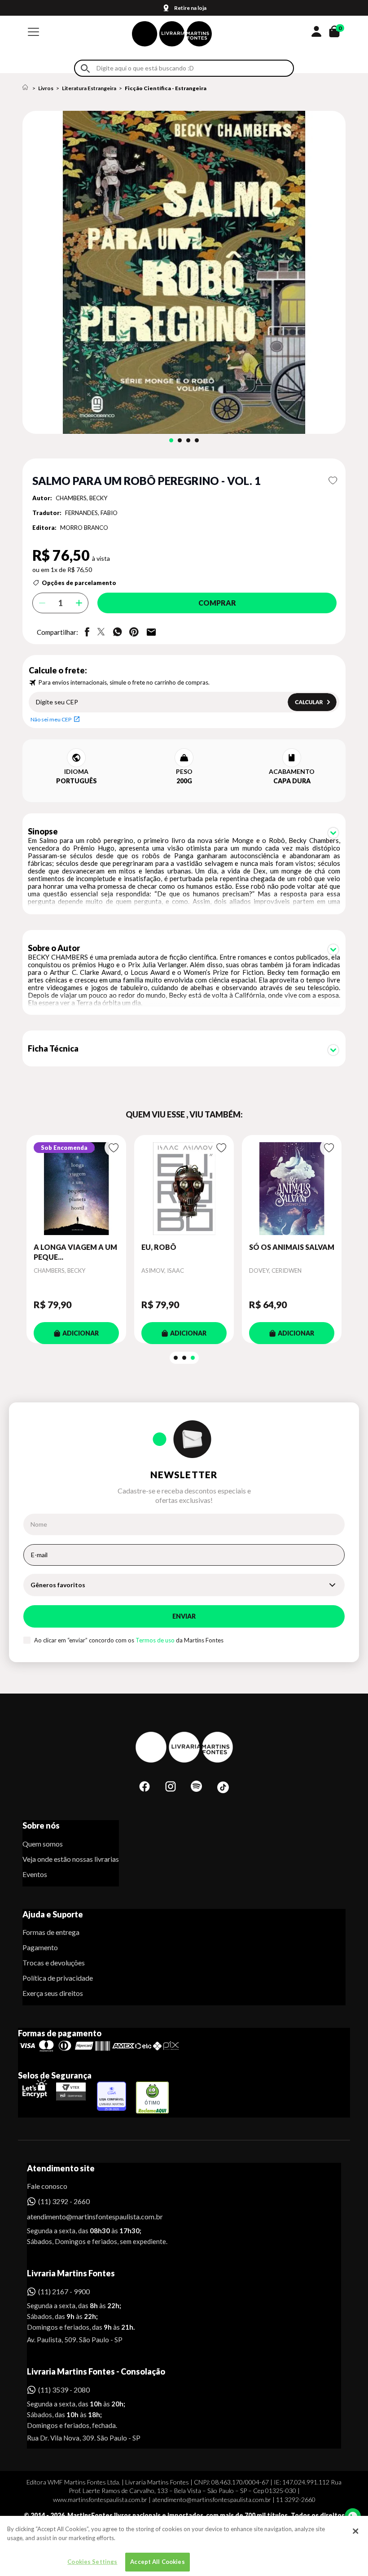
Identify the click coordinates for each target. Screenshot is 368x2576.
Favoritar (333, 480)
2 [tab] (180, 440)
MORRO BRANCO (84, 528)
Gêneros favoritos (58, 1585)
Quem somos (43, 1844)
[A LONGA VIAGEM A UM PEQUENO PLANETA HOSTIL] (76, 1189)
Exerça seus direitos (53, 1993)
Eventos (35, 1874)
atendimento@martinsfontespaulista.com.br (87, 2216)
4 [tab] (197, 440)
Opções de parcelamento (79, 583)
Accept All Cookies (157, 2562)
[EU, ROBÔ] (184, 1189)
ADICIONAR (81, 1333)
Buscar (85, 68)
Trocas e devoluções (54, 1963)
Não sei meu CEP (51, 719)
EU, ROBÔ (159, 1247)
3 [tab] (188, 440)
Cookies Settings (92, 2562)
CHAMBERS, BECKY (81, 498)
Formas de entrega (51, 1932)
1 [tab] (171, 440)
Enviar (184, 1616)
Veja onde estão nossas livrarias (71, 1859)
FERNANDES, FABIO (91, 513)
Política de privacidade (58, 1978)
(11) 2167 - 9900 (64, 2291)
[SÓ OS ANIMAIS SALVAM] (292, 1189)
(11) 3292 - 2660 (64, 2201)
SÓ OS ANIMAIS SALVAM (292, 1247)
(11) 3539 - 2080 (64, 2390)
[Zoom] (184, 272)
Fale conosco (47, 2186)
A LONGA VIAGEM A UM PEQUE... (75, 1252)
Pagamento (40, 1947)
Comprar (217, 603)
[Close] (355, 2531)
